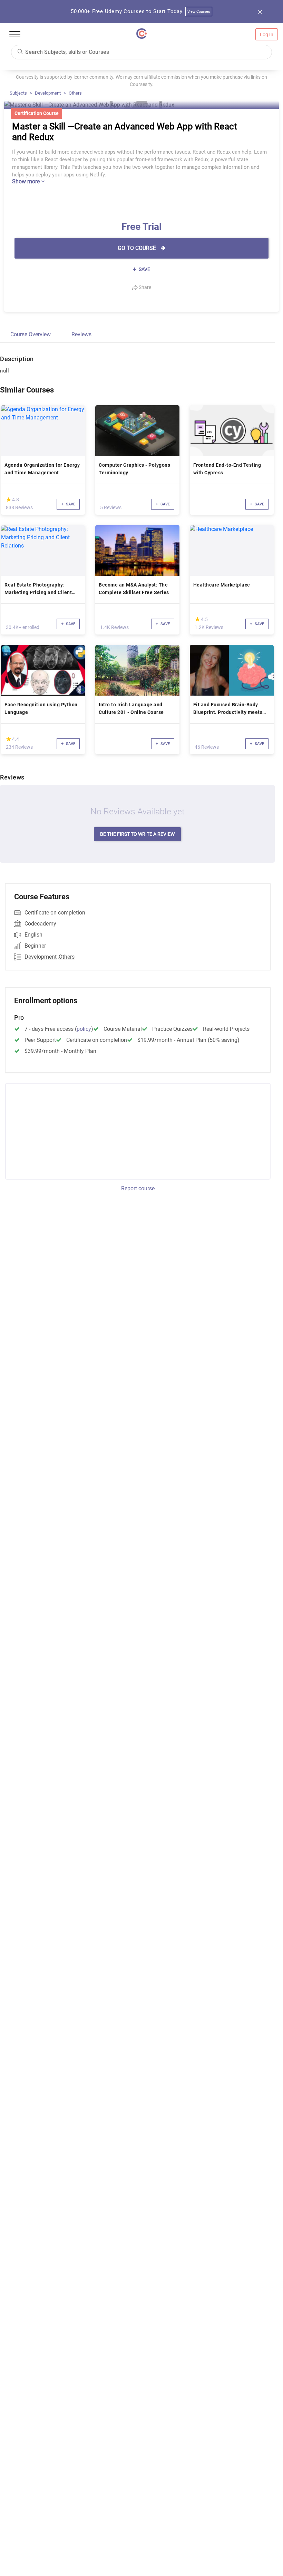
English (33, 935)
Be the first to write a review (137, 834)
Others (75, 93)
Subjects (18, 93)
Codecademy (40, 924)
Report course (138, 1188)
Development (48, 93)
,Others (66, 957)
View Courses (199, 12)
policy (84, 1029)
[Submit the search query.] (20, 51)
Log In (267, 35)
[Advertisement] (63, 1130)
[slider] (9, 499)
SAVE (144, 269)
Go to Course (138, 248)
